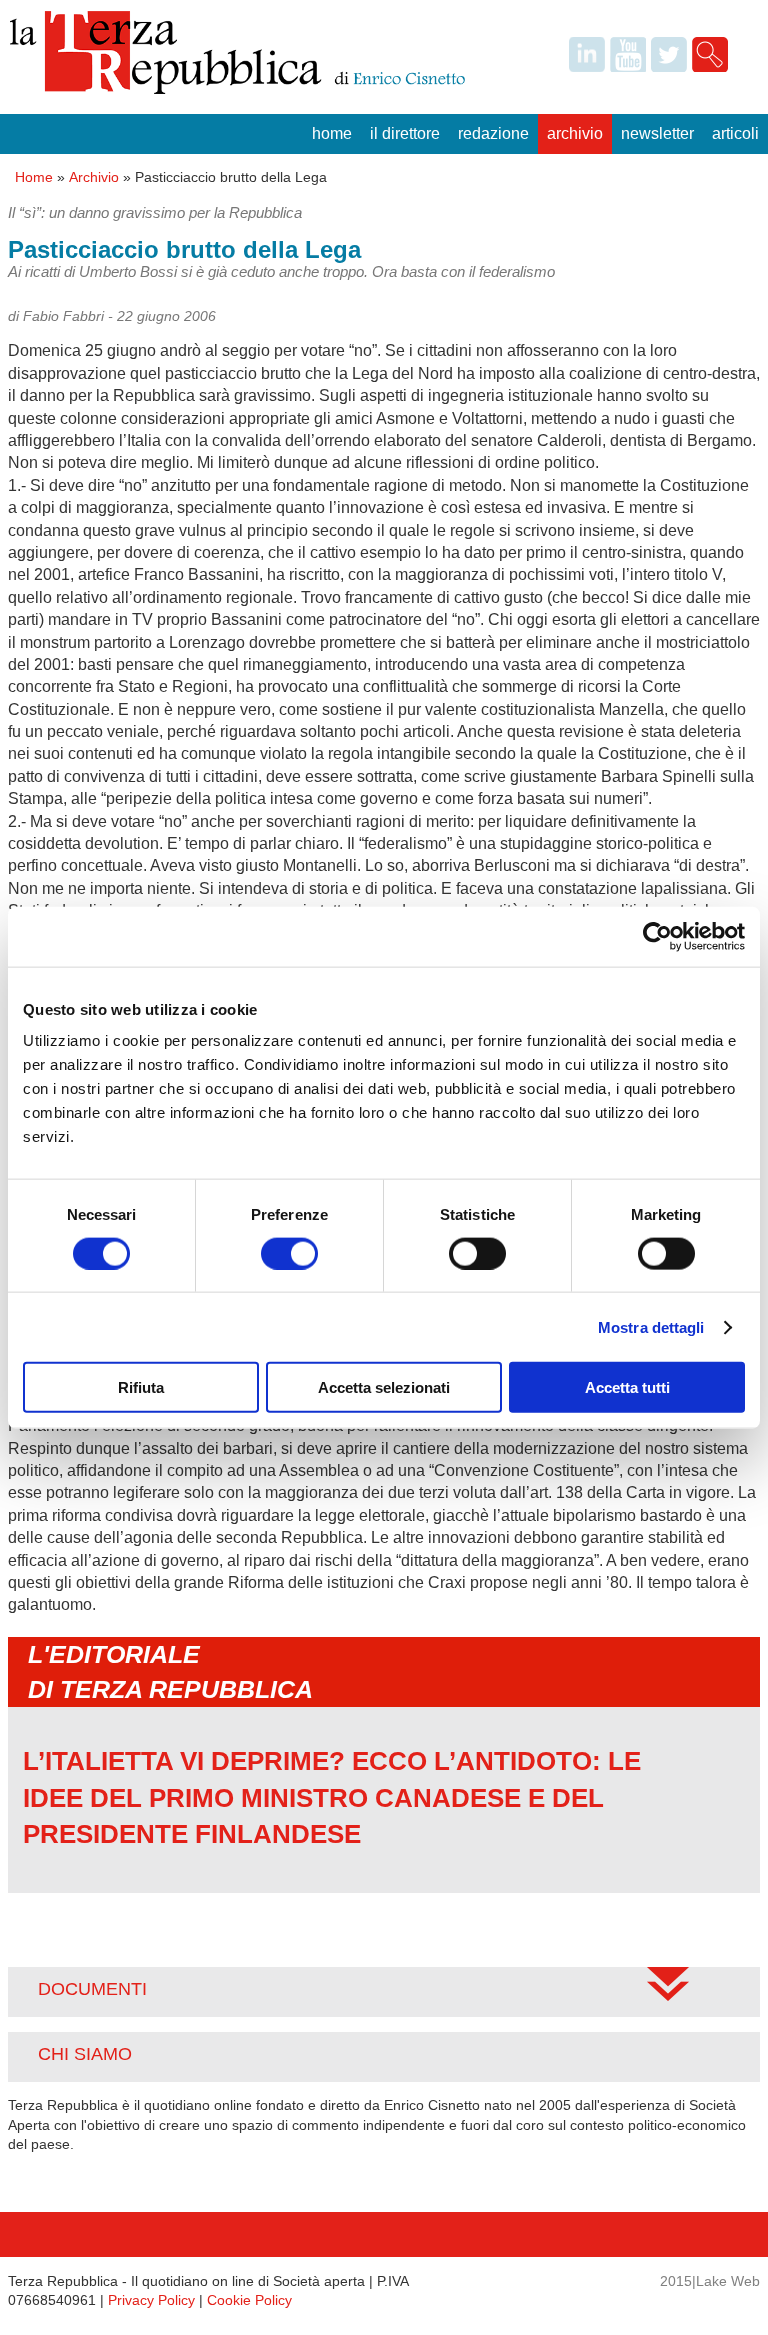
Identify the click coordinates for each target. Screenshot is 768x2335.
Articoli (735, 133)
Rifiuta (141, 1387)
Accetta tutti (627, 1387)
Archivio (575, 133)
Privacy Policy (151, 2300)
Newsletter (657, 133)
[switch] (289, 1253)
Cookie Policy (249, 2300)
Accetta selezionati (384, 1387)
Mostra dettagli (651, 1326)
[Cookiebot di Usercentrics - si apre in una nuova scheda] (657, 936)
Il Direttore (405, 133)
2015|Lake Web (710, 2281)
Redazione (493, 133)
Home (332, 133)
